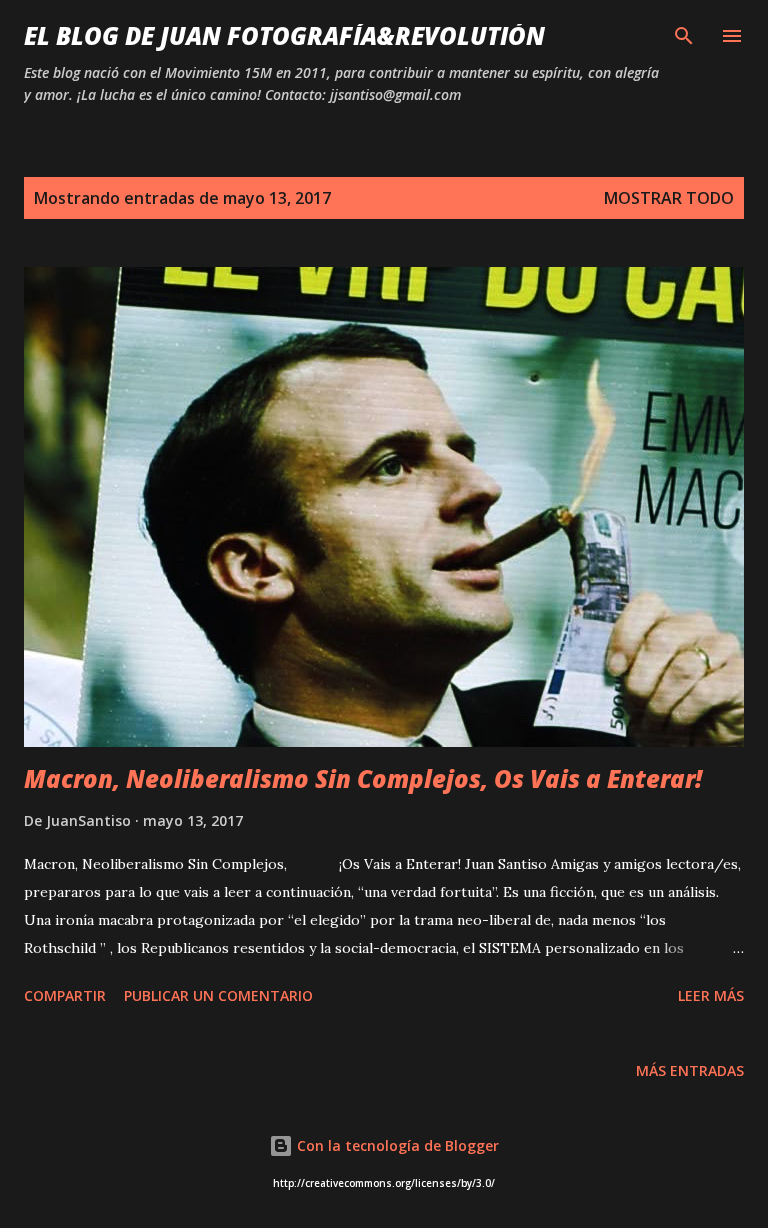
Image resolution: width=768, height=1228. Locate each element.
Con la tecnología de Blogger (396, 1145)
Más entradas (690, 1070)
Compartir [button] (65, 995)
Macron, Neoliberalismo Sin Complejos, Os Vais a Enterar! (363, 778)
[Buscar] (684, 36)
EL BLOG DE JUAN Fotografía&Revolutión (284, 35)
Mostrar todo (669, 198)
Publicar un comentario (218, 995)
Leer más (711, 995)
